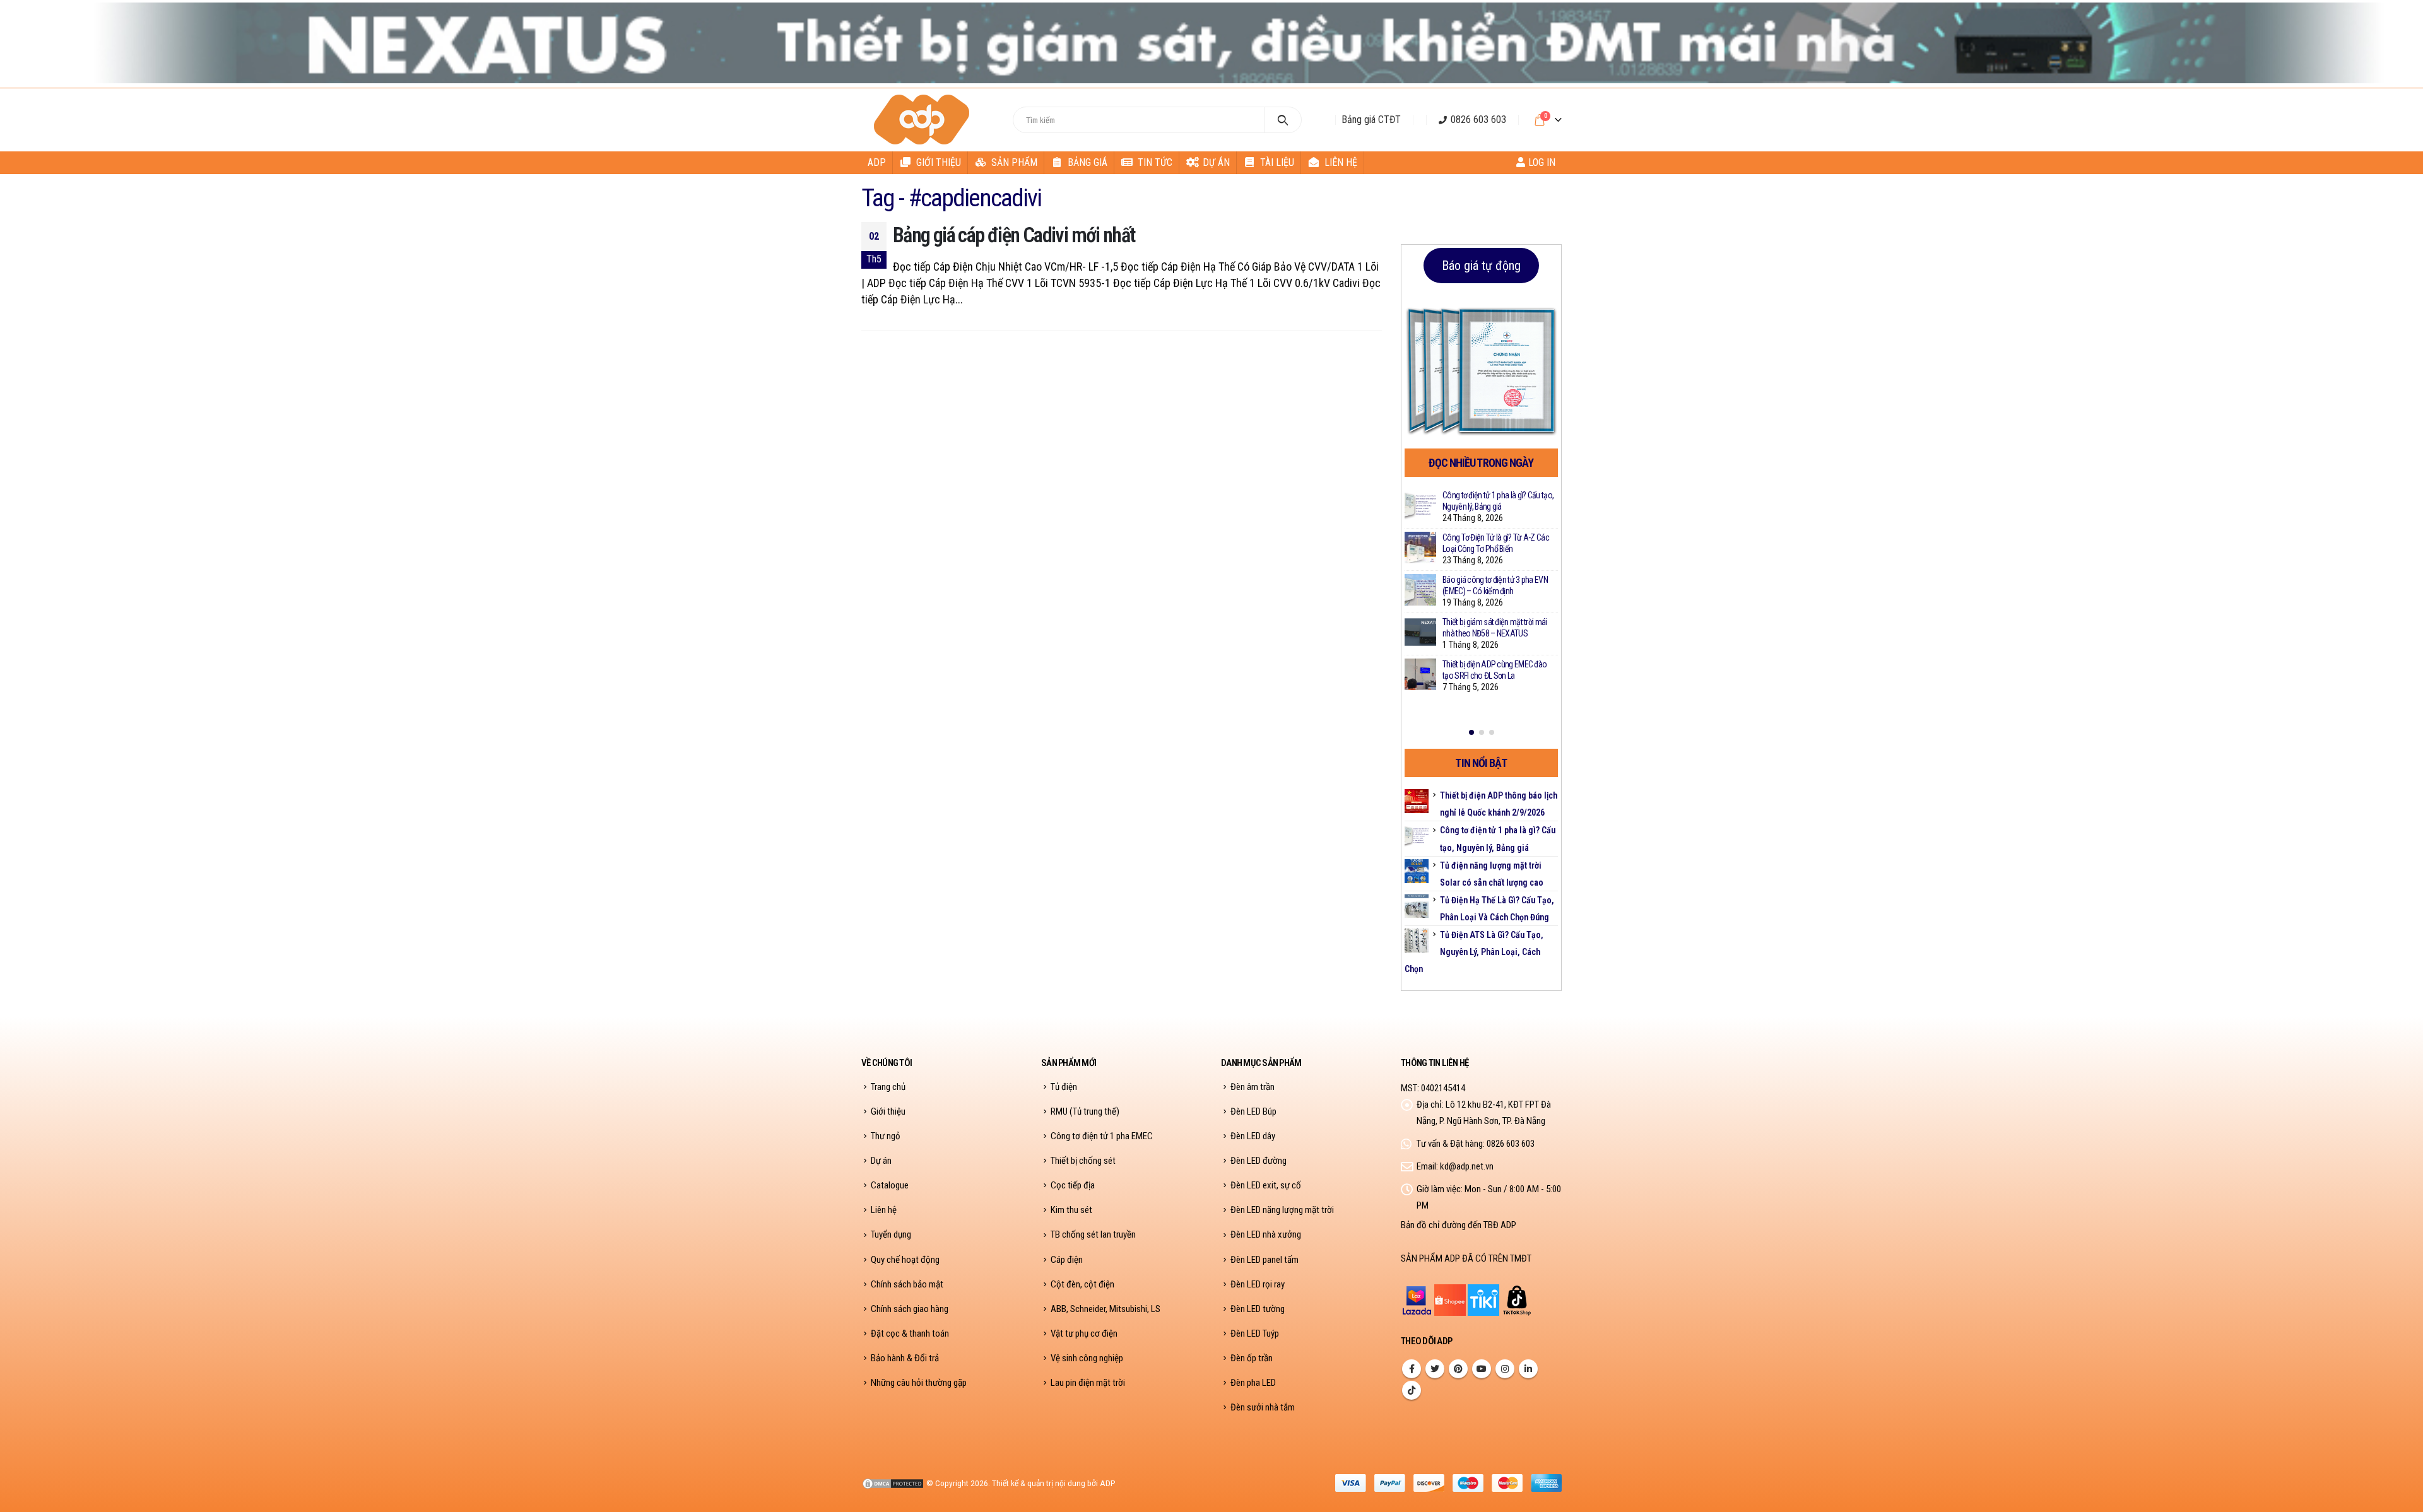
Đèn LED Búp (1253, 1111)
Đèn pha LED (1253, 1383)
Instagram (1505, 1369)
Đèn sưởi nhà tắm (1263, 1407)
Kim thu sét (1071, 1210)
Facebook (1412, 1369)
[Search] (1283, 120)
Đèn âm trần (1253, 1087)
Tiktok (1412, 1390)
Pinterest (1458, 1369)
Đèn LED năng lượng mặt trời (1282, 1210)
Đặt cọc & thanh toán (910, 1333)
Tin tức (1155, 162)
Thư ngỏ (886, 1136)
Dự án (1216, 162)
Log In (1542, 162)
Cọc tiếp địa (1073, 1185)
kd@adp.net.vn (1467, 1166)
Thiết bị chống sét (1083, 1161)
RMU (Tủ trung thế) (1085, 1111)
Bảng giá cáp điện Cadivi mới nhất (1014, 235)
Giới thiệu (939, 162)
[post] (1420, 505)
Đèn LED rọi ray (1258, 1284)
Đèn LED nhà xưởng (1266, 1234)
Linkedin (1528, 1369)
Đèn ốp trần (1252, 1358)
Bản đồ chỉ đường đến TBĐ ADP (1459, 1225)
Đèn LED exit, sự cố (1266, 1185)
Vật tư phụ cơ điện (1084, 1333)
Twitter (1435, 1369)
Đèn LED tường (1258, 1309)
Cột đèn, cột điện (1082, 1284)
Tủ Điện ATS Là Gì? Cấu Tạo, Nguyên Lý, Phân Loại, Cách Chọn (1474, 952)
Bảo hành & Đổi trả (905, 1358)
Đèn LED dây (1253, 1136)
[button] (1471, 732)
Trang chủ (888, 1087)
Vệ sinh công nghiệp (1087, 1358)
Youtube (1482, 1369)
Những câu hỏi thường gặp (919, 1383)
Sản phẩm (1014, 162)
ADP (877, 162)
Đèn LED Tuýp (1255, 1333)
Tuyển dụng (891, 1234)
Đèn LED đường (1259, 1161)
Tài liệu (1277, 162)
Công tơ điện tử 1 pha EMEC (1102, 1136)
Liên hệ (1341, 162)
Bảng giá (1088, 162)
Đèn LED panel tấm (1265, 1260)
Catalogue (890, 1185)
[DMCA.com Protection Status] (893, 1483)
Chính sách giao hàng (910, 1309)
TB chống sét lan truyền (1093, 1234)
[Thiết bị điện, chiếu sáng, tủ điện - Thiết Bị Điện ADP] (923, 120)
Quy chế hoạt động (905, 1260)
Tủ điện (1064, 1087)
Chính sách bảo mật (907, 1284)
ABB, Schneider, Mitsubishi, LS (1105, 1309)
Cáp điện (1067, 1260)
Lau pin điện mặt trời (1088, 1383)
